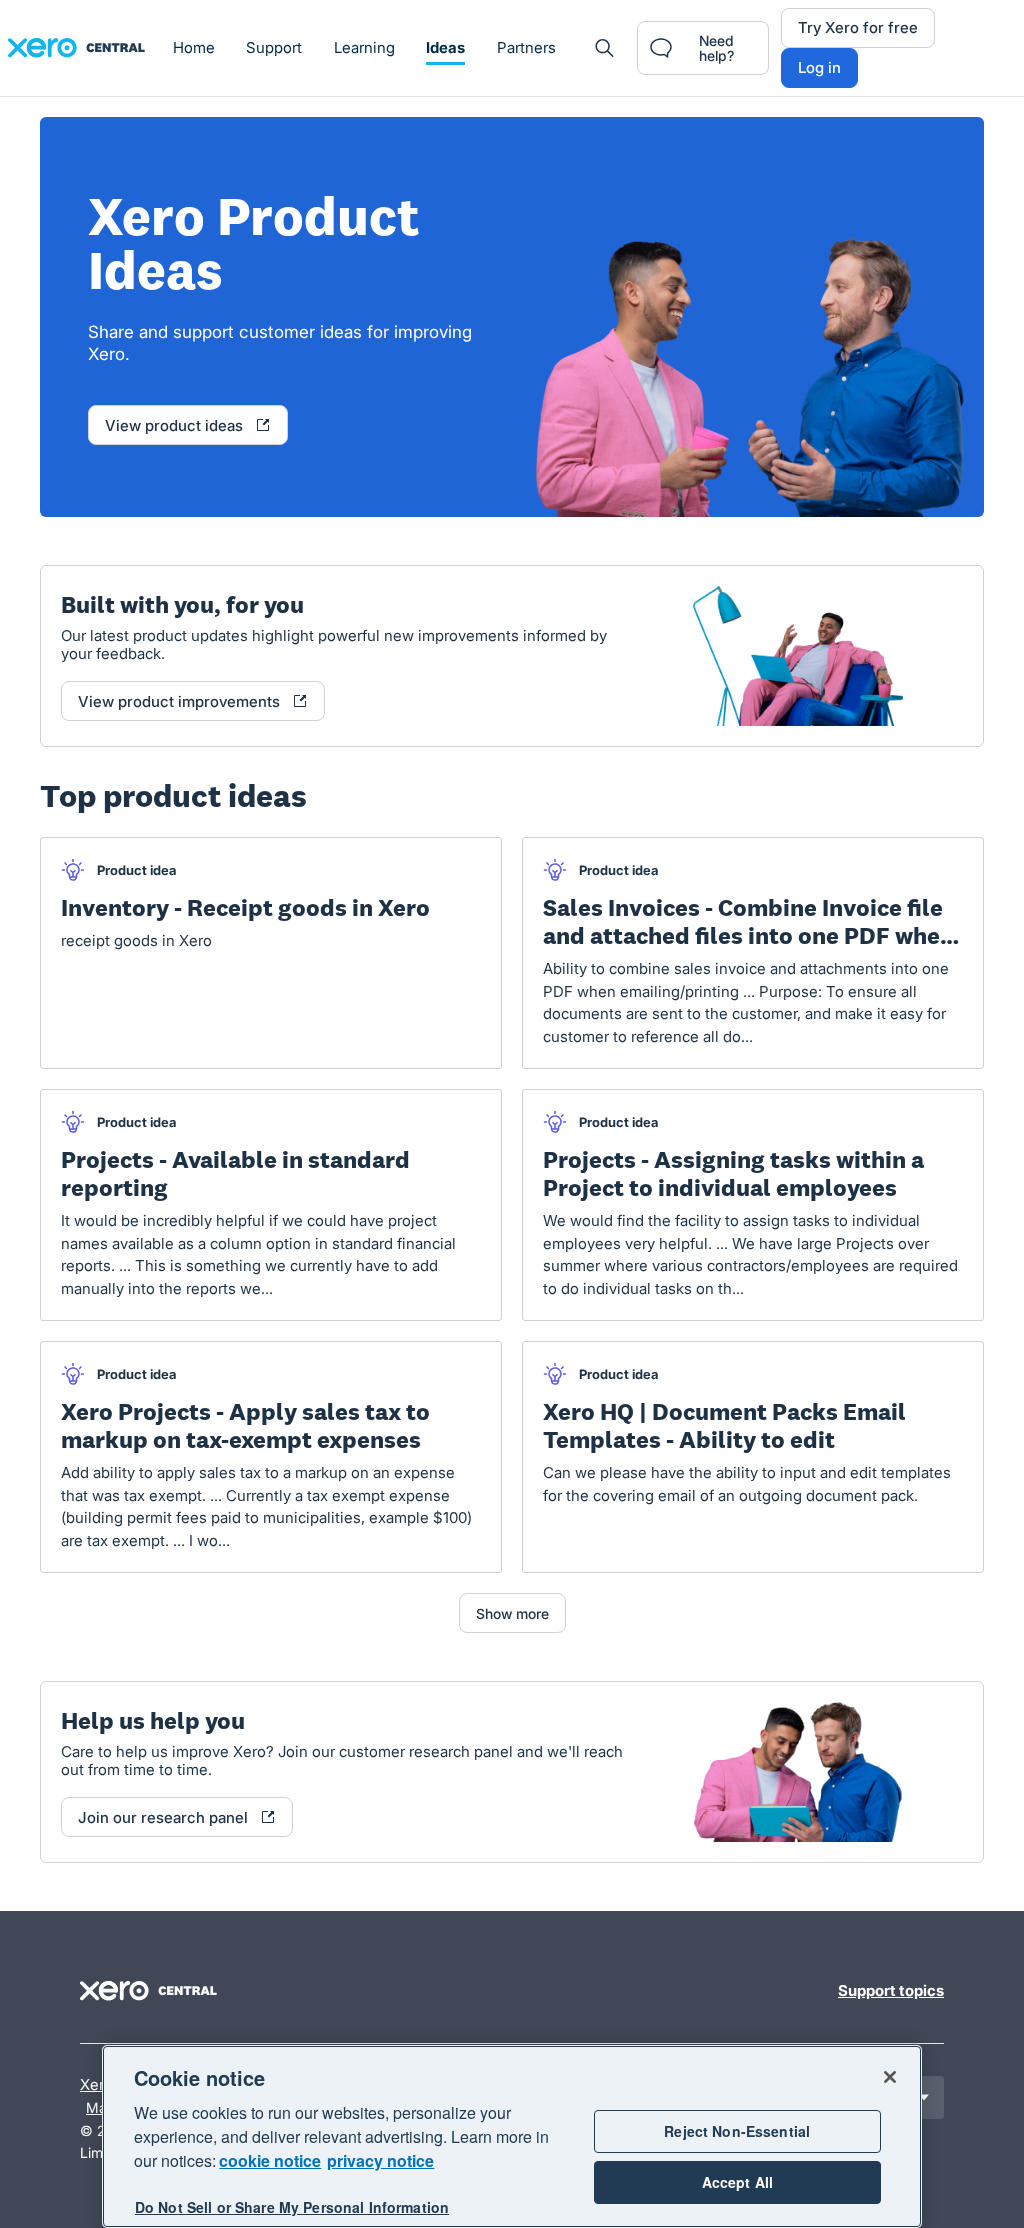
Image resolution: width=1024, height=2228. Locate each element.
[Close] (890, 2077)
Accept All (737, 2182)
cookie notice (270, 2160)
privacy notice (380, 2160)
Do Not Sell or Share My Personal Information (292, 2207)
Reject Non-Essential (737, 2131)
